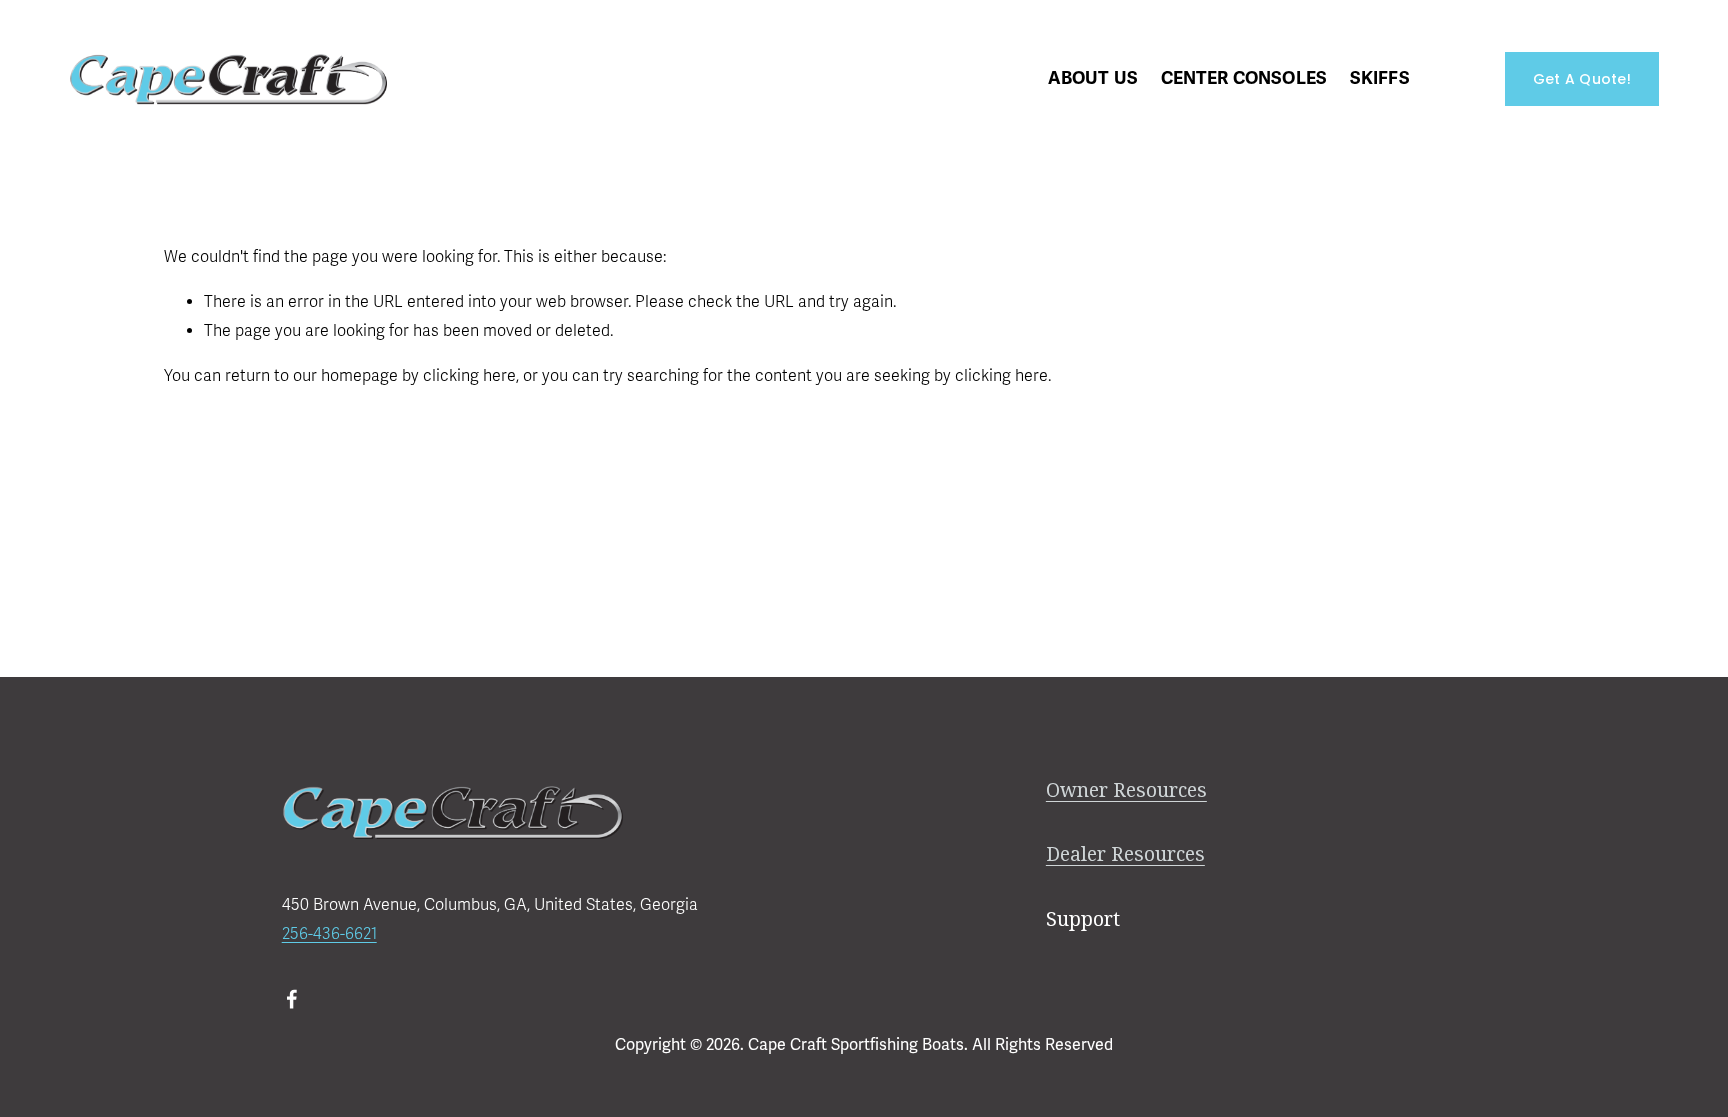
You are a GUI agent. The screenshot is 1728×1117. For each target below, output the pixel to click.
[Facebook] (292, 999)
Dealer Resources (1125, 854)
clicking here (469, 376)
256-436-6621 (329, 934)
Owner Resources (1126, 790)
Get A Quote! (1582, 79)
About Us (1093, 78)
